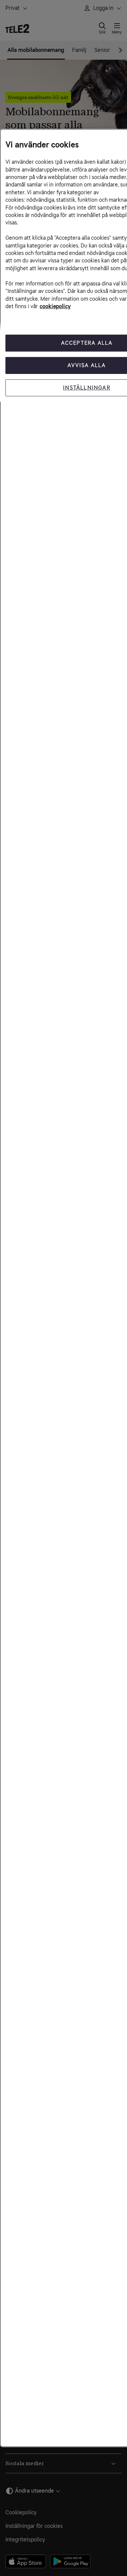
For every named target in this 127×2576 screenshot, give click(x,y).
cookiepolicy (55, 306)
